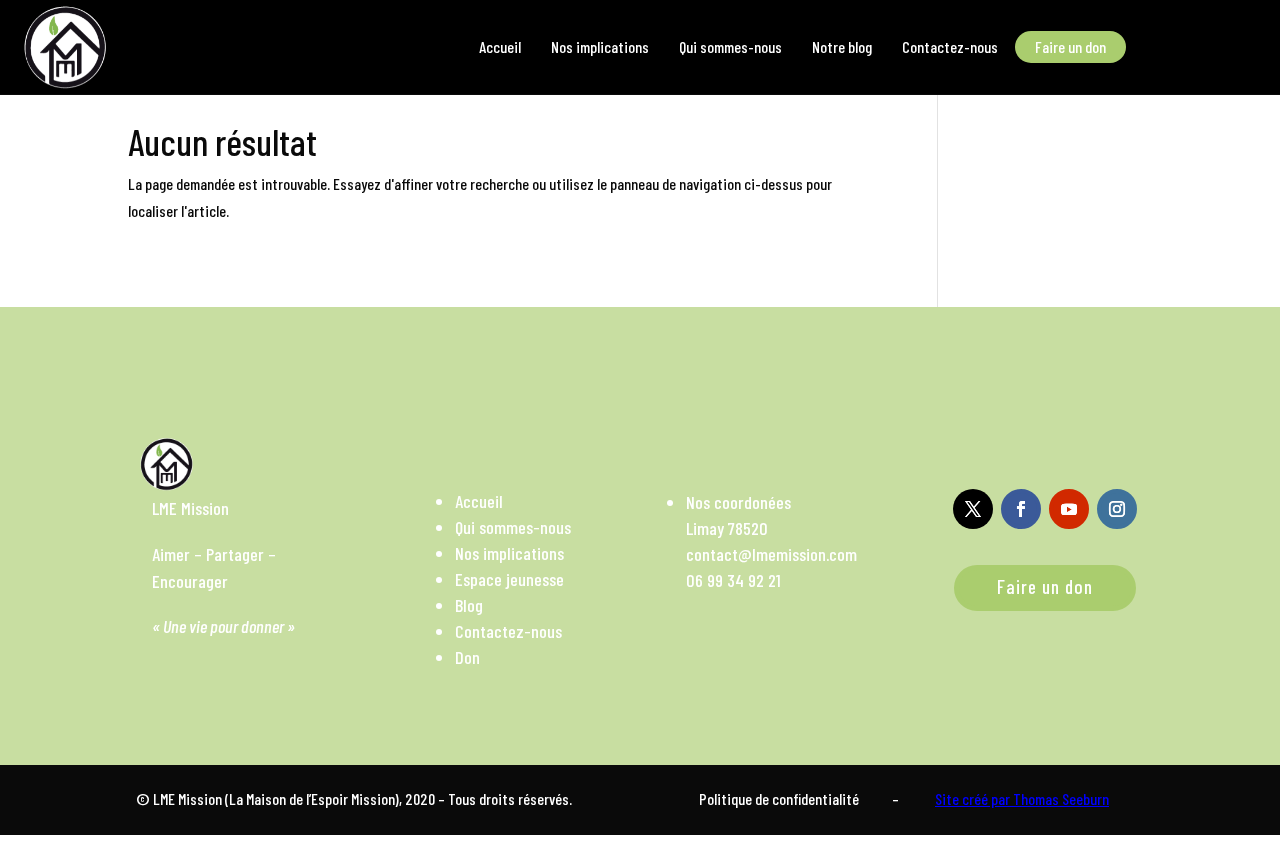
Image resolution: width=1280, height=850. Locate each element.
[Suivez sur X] (973, 509)
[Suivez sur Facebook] (1021, 509)
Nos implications (509, 553)
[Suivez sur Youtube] (1069, 509)
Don (467, 657)
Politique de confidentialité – (799, 798)
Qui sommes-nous (513, 527)
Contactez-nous (508, 631)
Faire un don (1045, 586)
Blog (469, 605)
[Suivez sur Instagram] (1117, 509)
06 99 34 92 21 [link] (733, 580)
